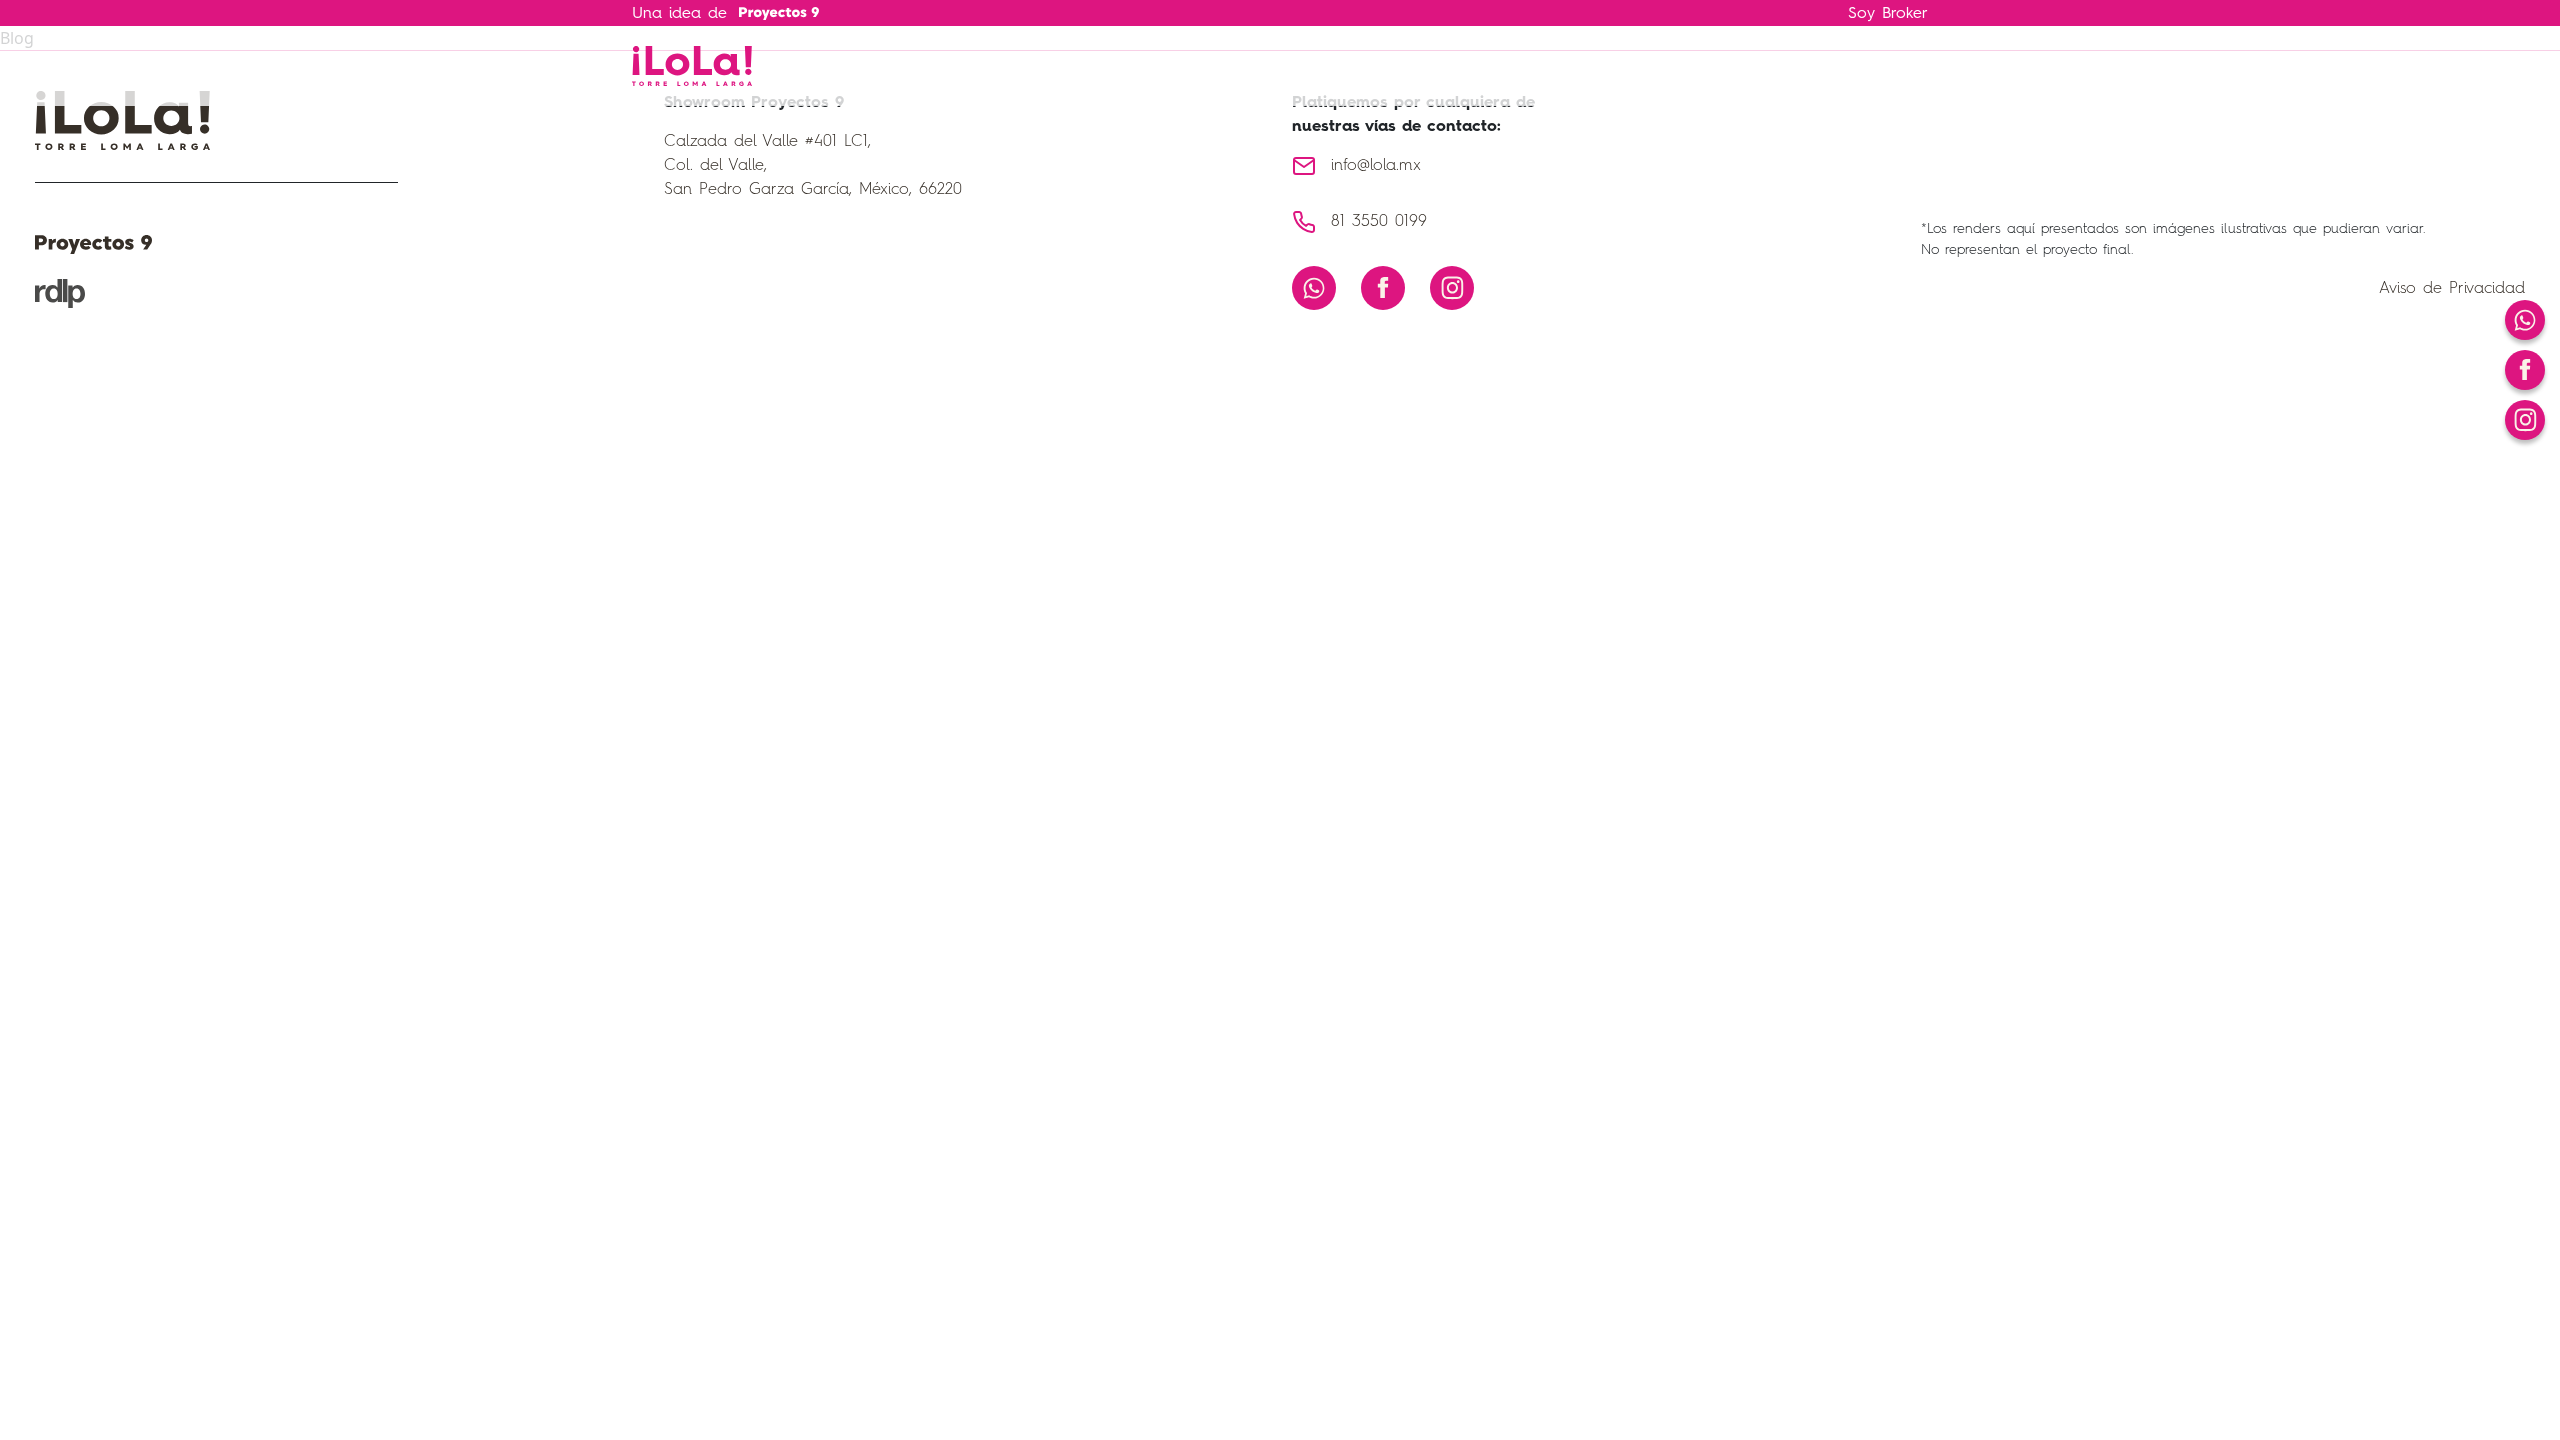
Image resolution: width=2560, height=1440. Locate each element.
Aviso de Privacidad (2452, 289)
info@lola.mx (1376, 166)
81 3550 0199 (1379, 222)
